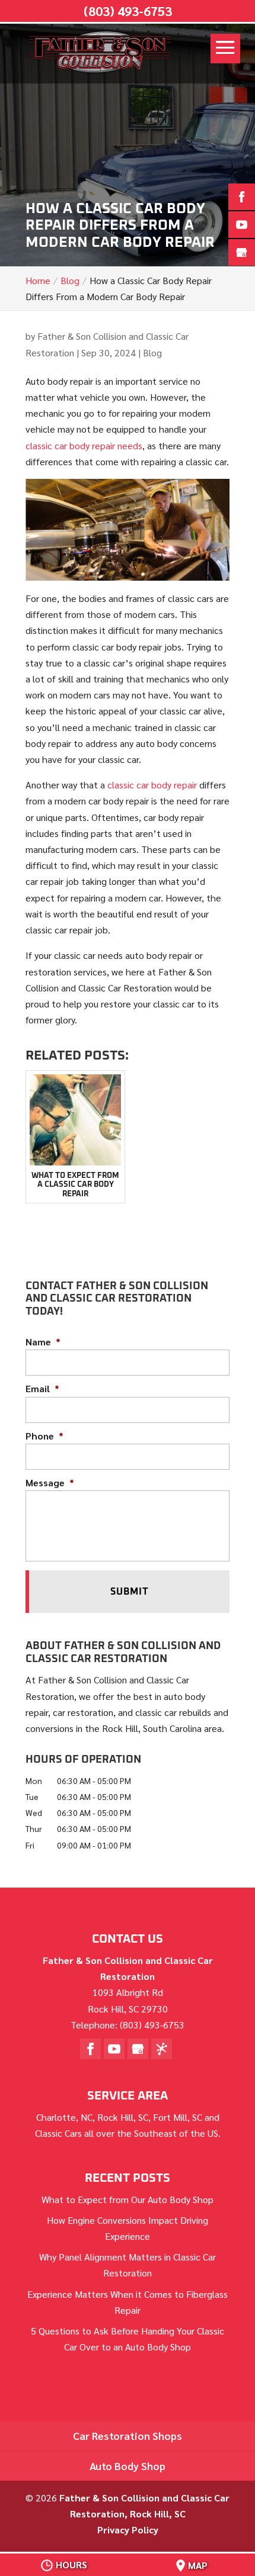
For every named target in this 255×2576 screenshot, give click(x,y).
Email (42, 1389)
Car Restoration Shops (128, 2435)
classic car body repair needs (84, 445)
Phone (44, 1436)
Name (43, 1342)
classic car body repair (152, 785)
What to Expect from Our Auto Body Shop (128, 2199)
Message (50, 1483)
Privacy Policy (128, 2530)
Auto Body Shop (128, 2466)
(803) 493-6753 (128, 11)
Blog (152, 352)
